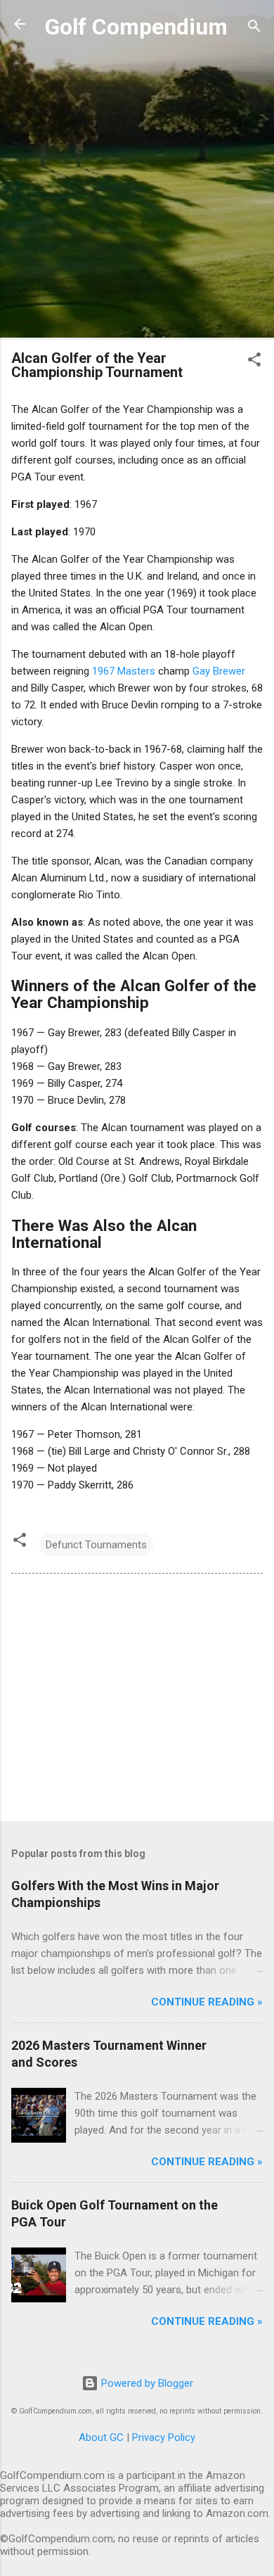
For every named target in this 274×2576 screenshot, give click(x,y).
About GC (101, 2437)
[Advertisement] (137, 191)
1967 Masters (124, 671)
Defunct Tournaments (96, 1545)
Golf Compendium (136, 27)
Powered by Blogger (146, 2383)
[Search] (254, 28)
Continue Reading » (207, 2002)
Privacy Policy (164, 2437)
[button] (254, 362)
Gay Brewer (219, 671)
